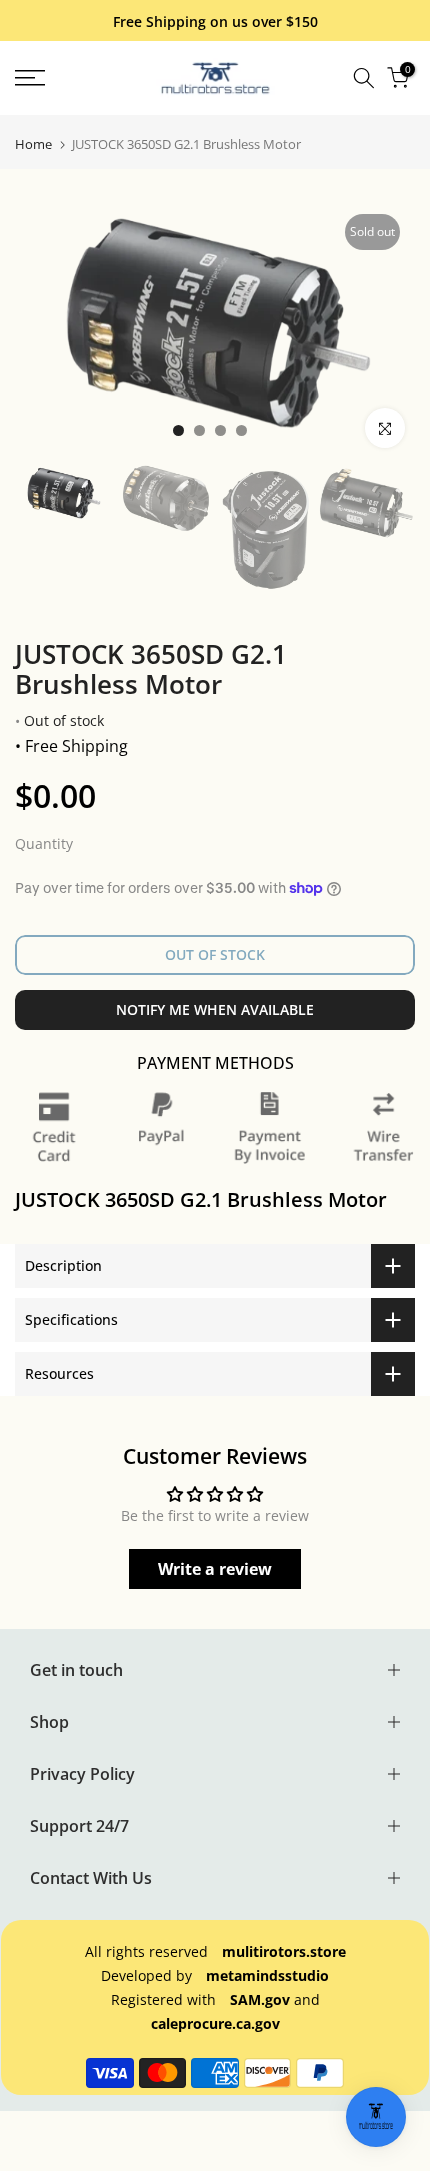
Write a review (215, 1569)
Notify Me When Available (215, 1009)
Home (33, 144)
